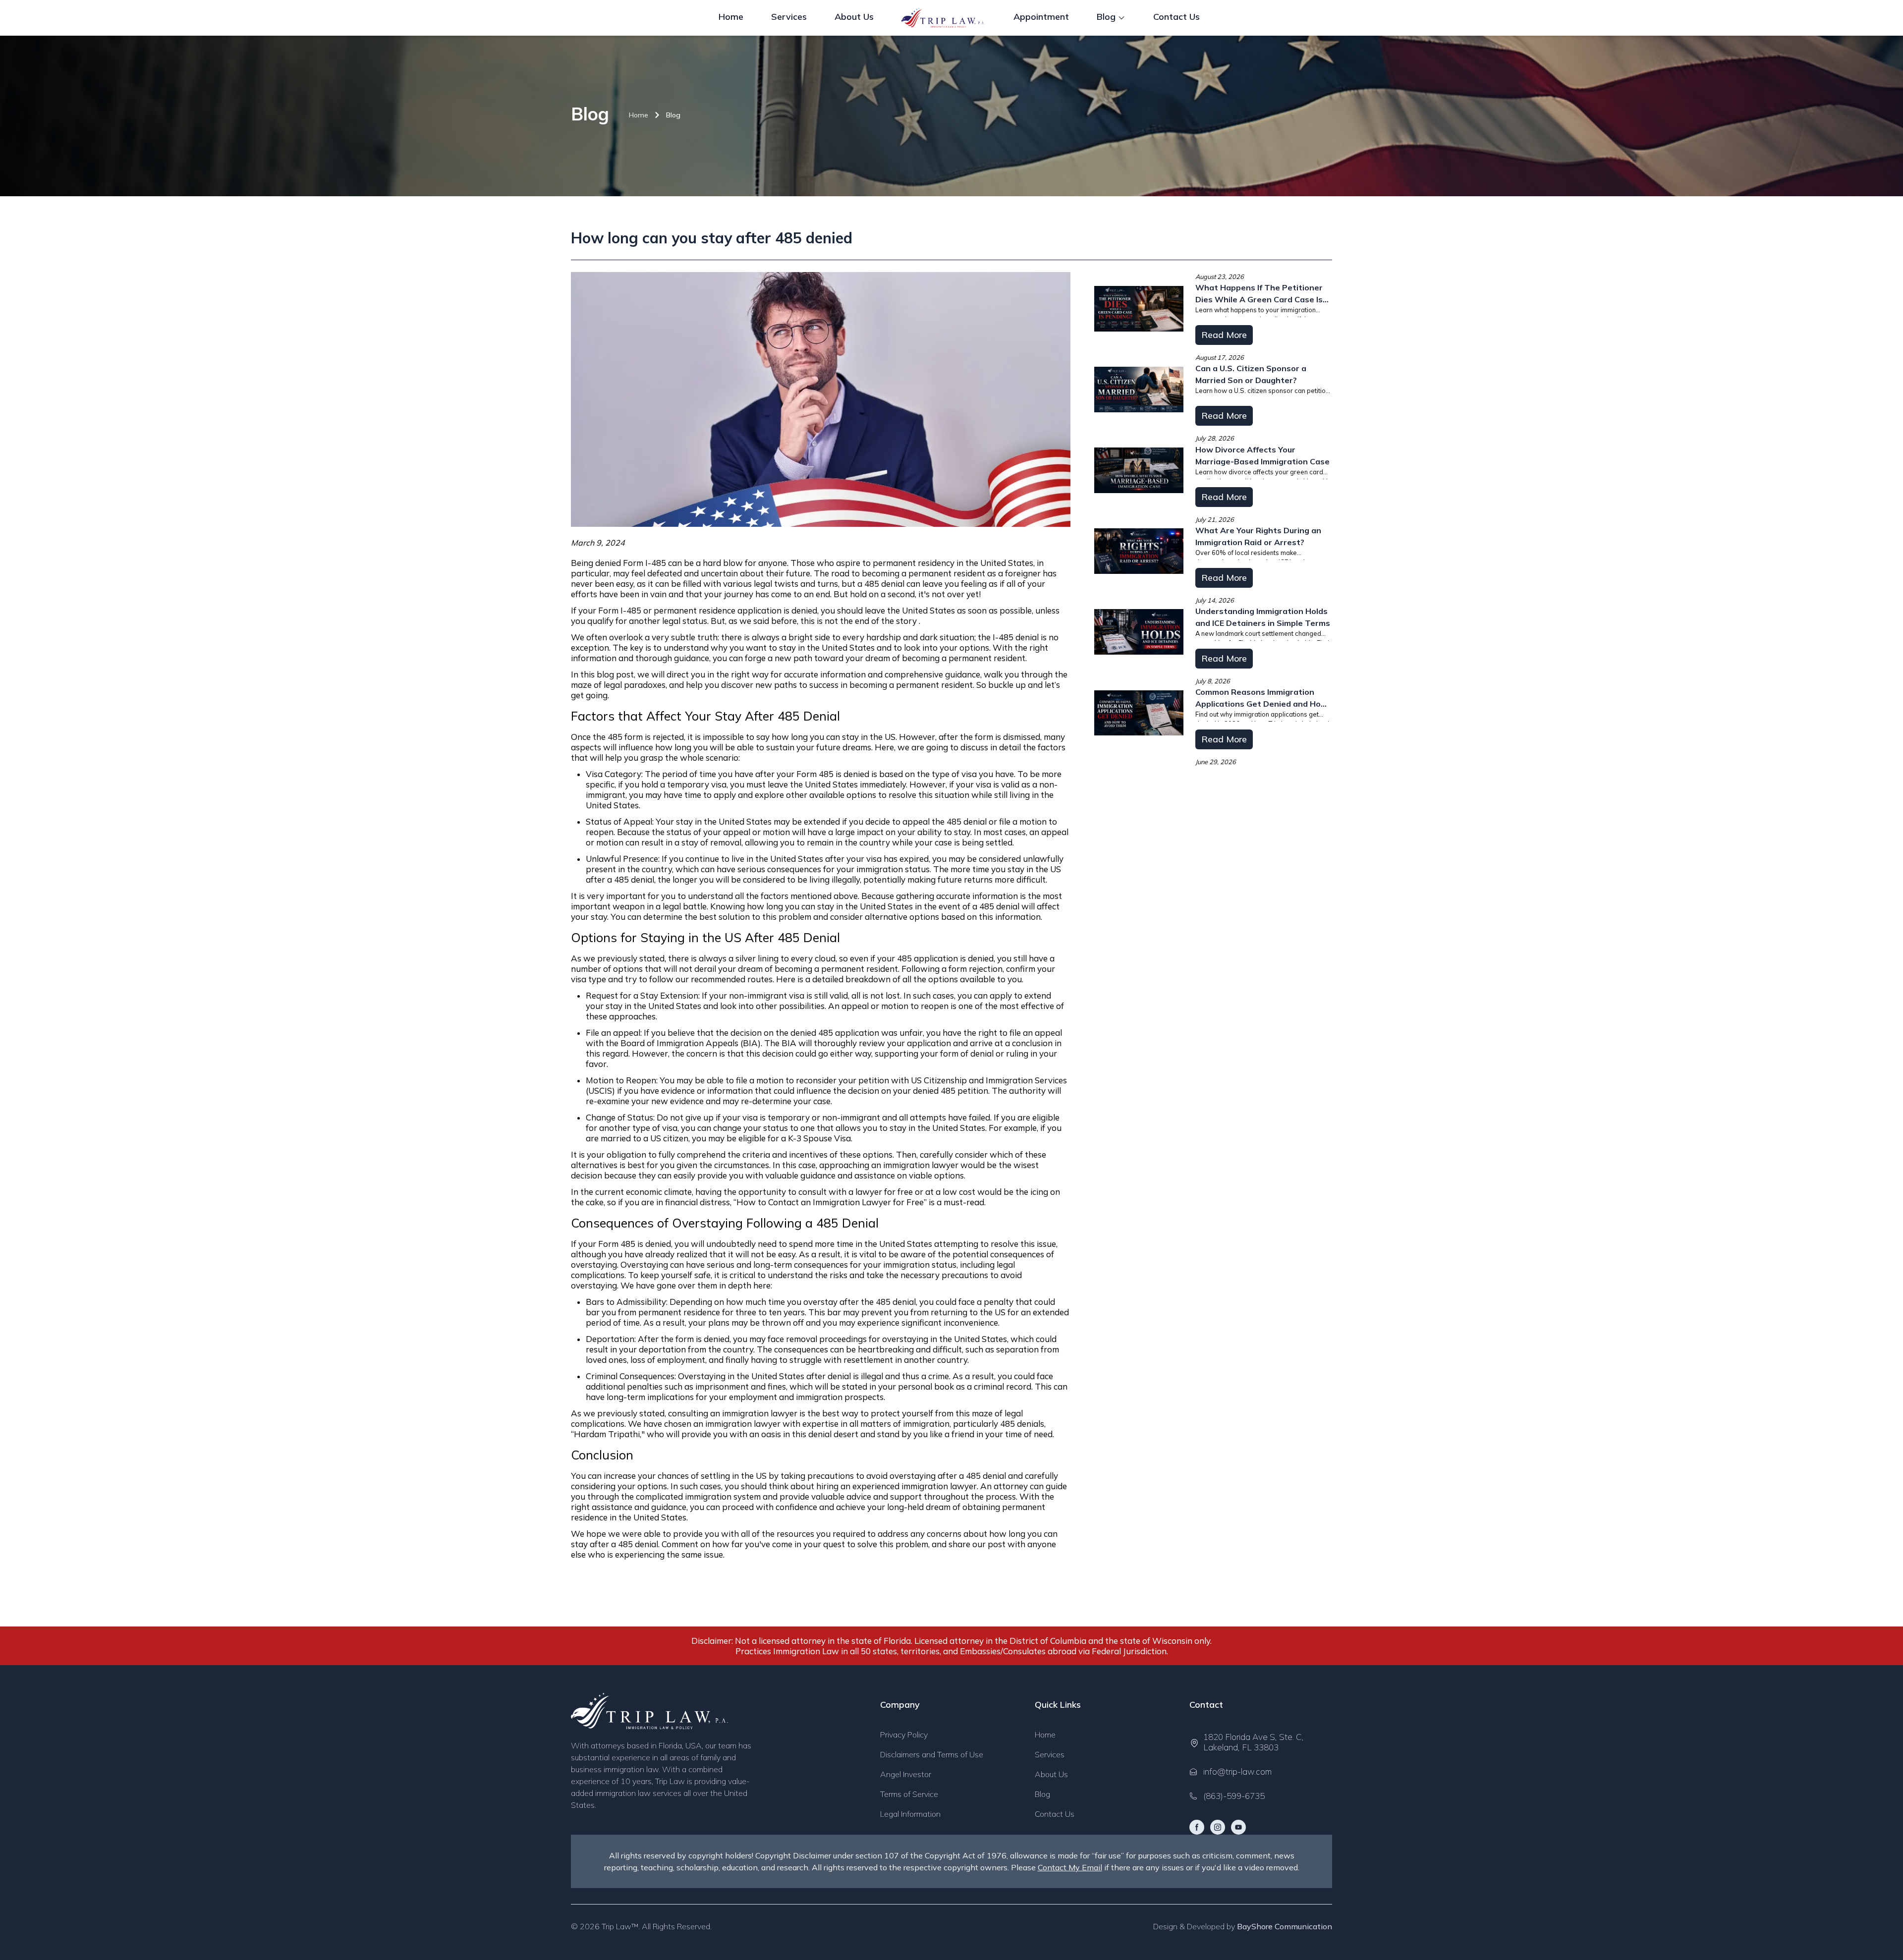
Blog (673, 115)
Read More (1224, 335)
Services (1050, 1754)
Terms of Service (909, 1794)
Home (639, 115)
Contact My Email (1070, 1867)
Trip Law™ (620, 1926)
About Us (1051, 1774)
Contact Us (1055, 1814)
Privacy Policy (904, 1735)
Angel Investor (906, 1774)
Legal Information (910, 1814)
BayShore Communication (1285, 1926)
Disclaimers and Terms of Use (932, 1754)
